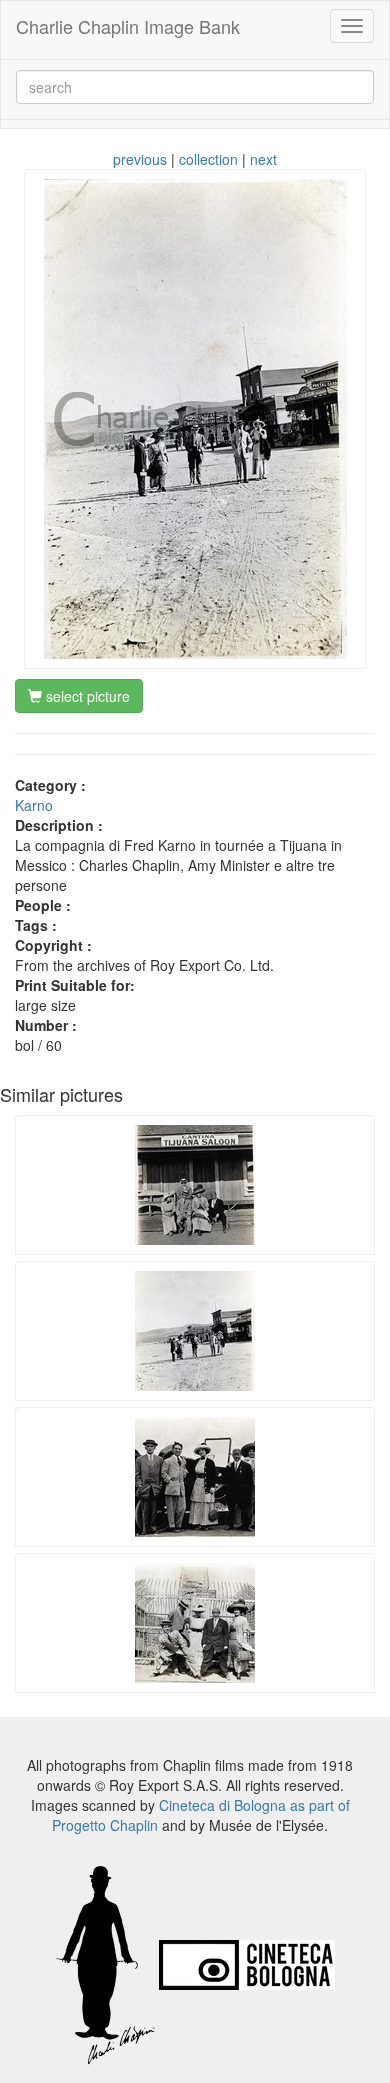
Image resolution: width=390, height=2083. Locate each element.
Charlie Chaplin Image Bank (128, 26)
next (263, 159)
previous (140, 159)
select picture (86, 696)
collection (208, 159)
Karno (34, 805)
